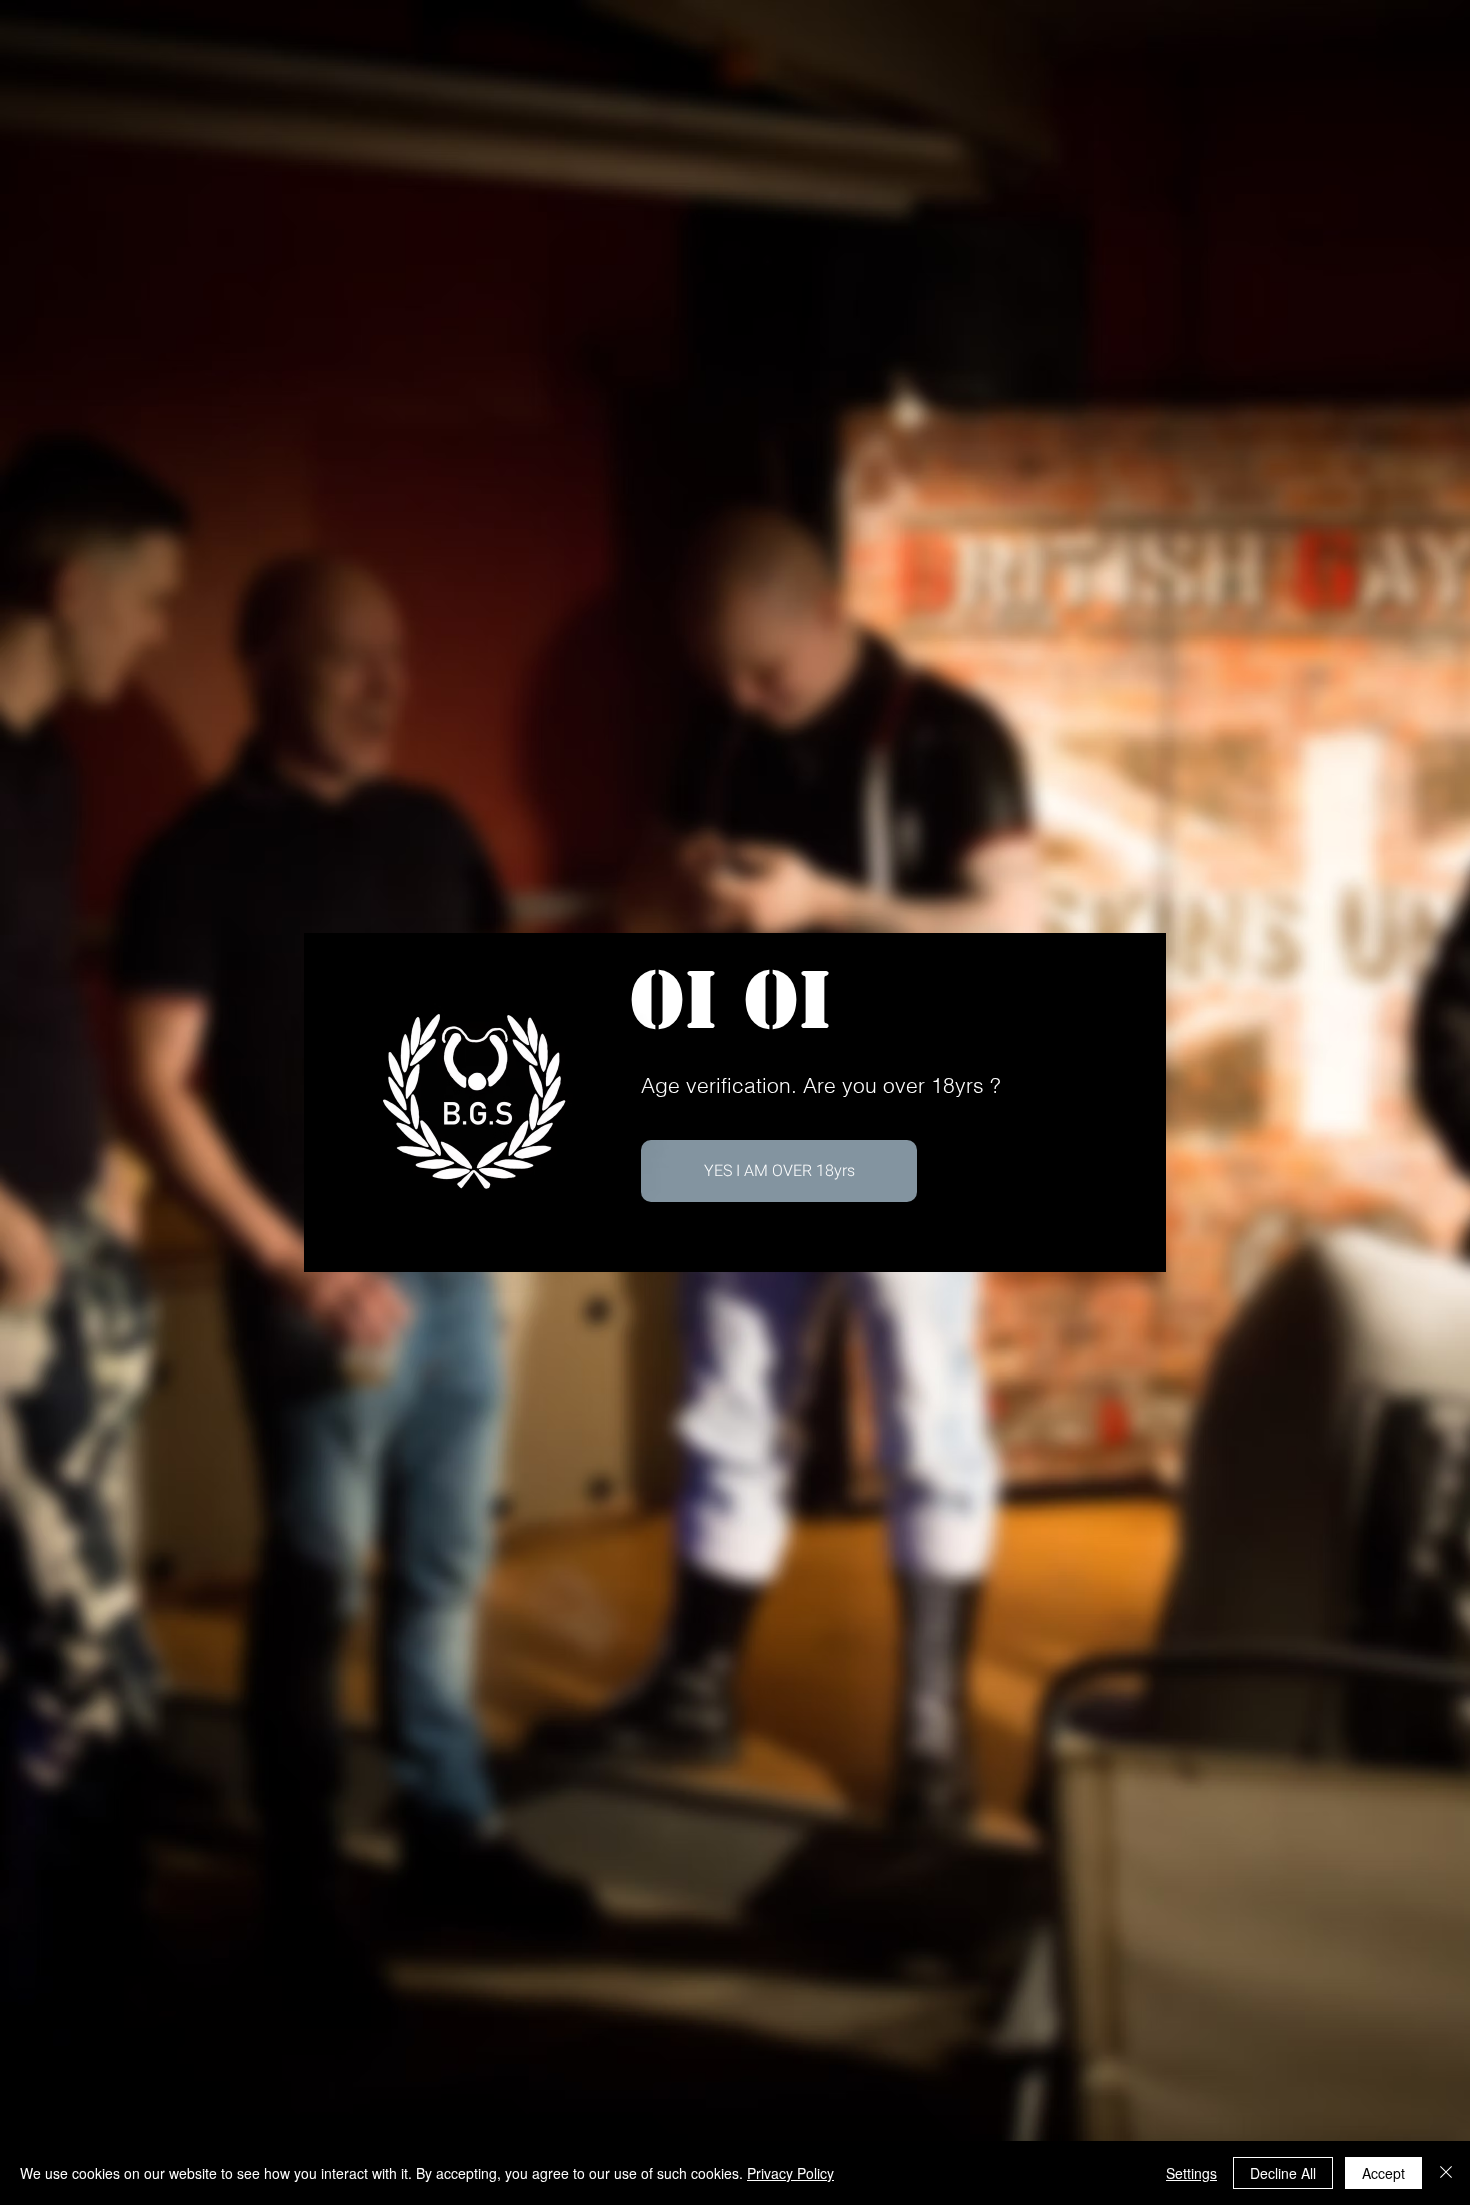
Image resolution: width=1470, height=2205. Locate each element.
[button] (779, 1171)
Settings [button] (1191, 2173)
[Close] (1446, 2173)
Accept (1383, 2173)
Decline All (1283, 2173)
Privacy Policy (790, 2173)
